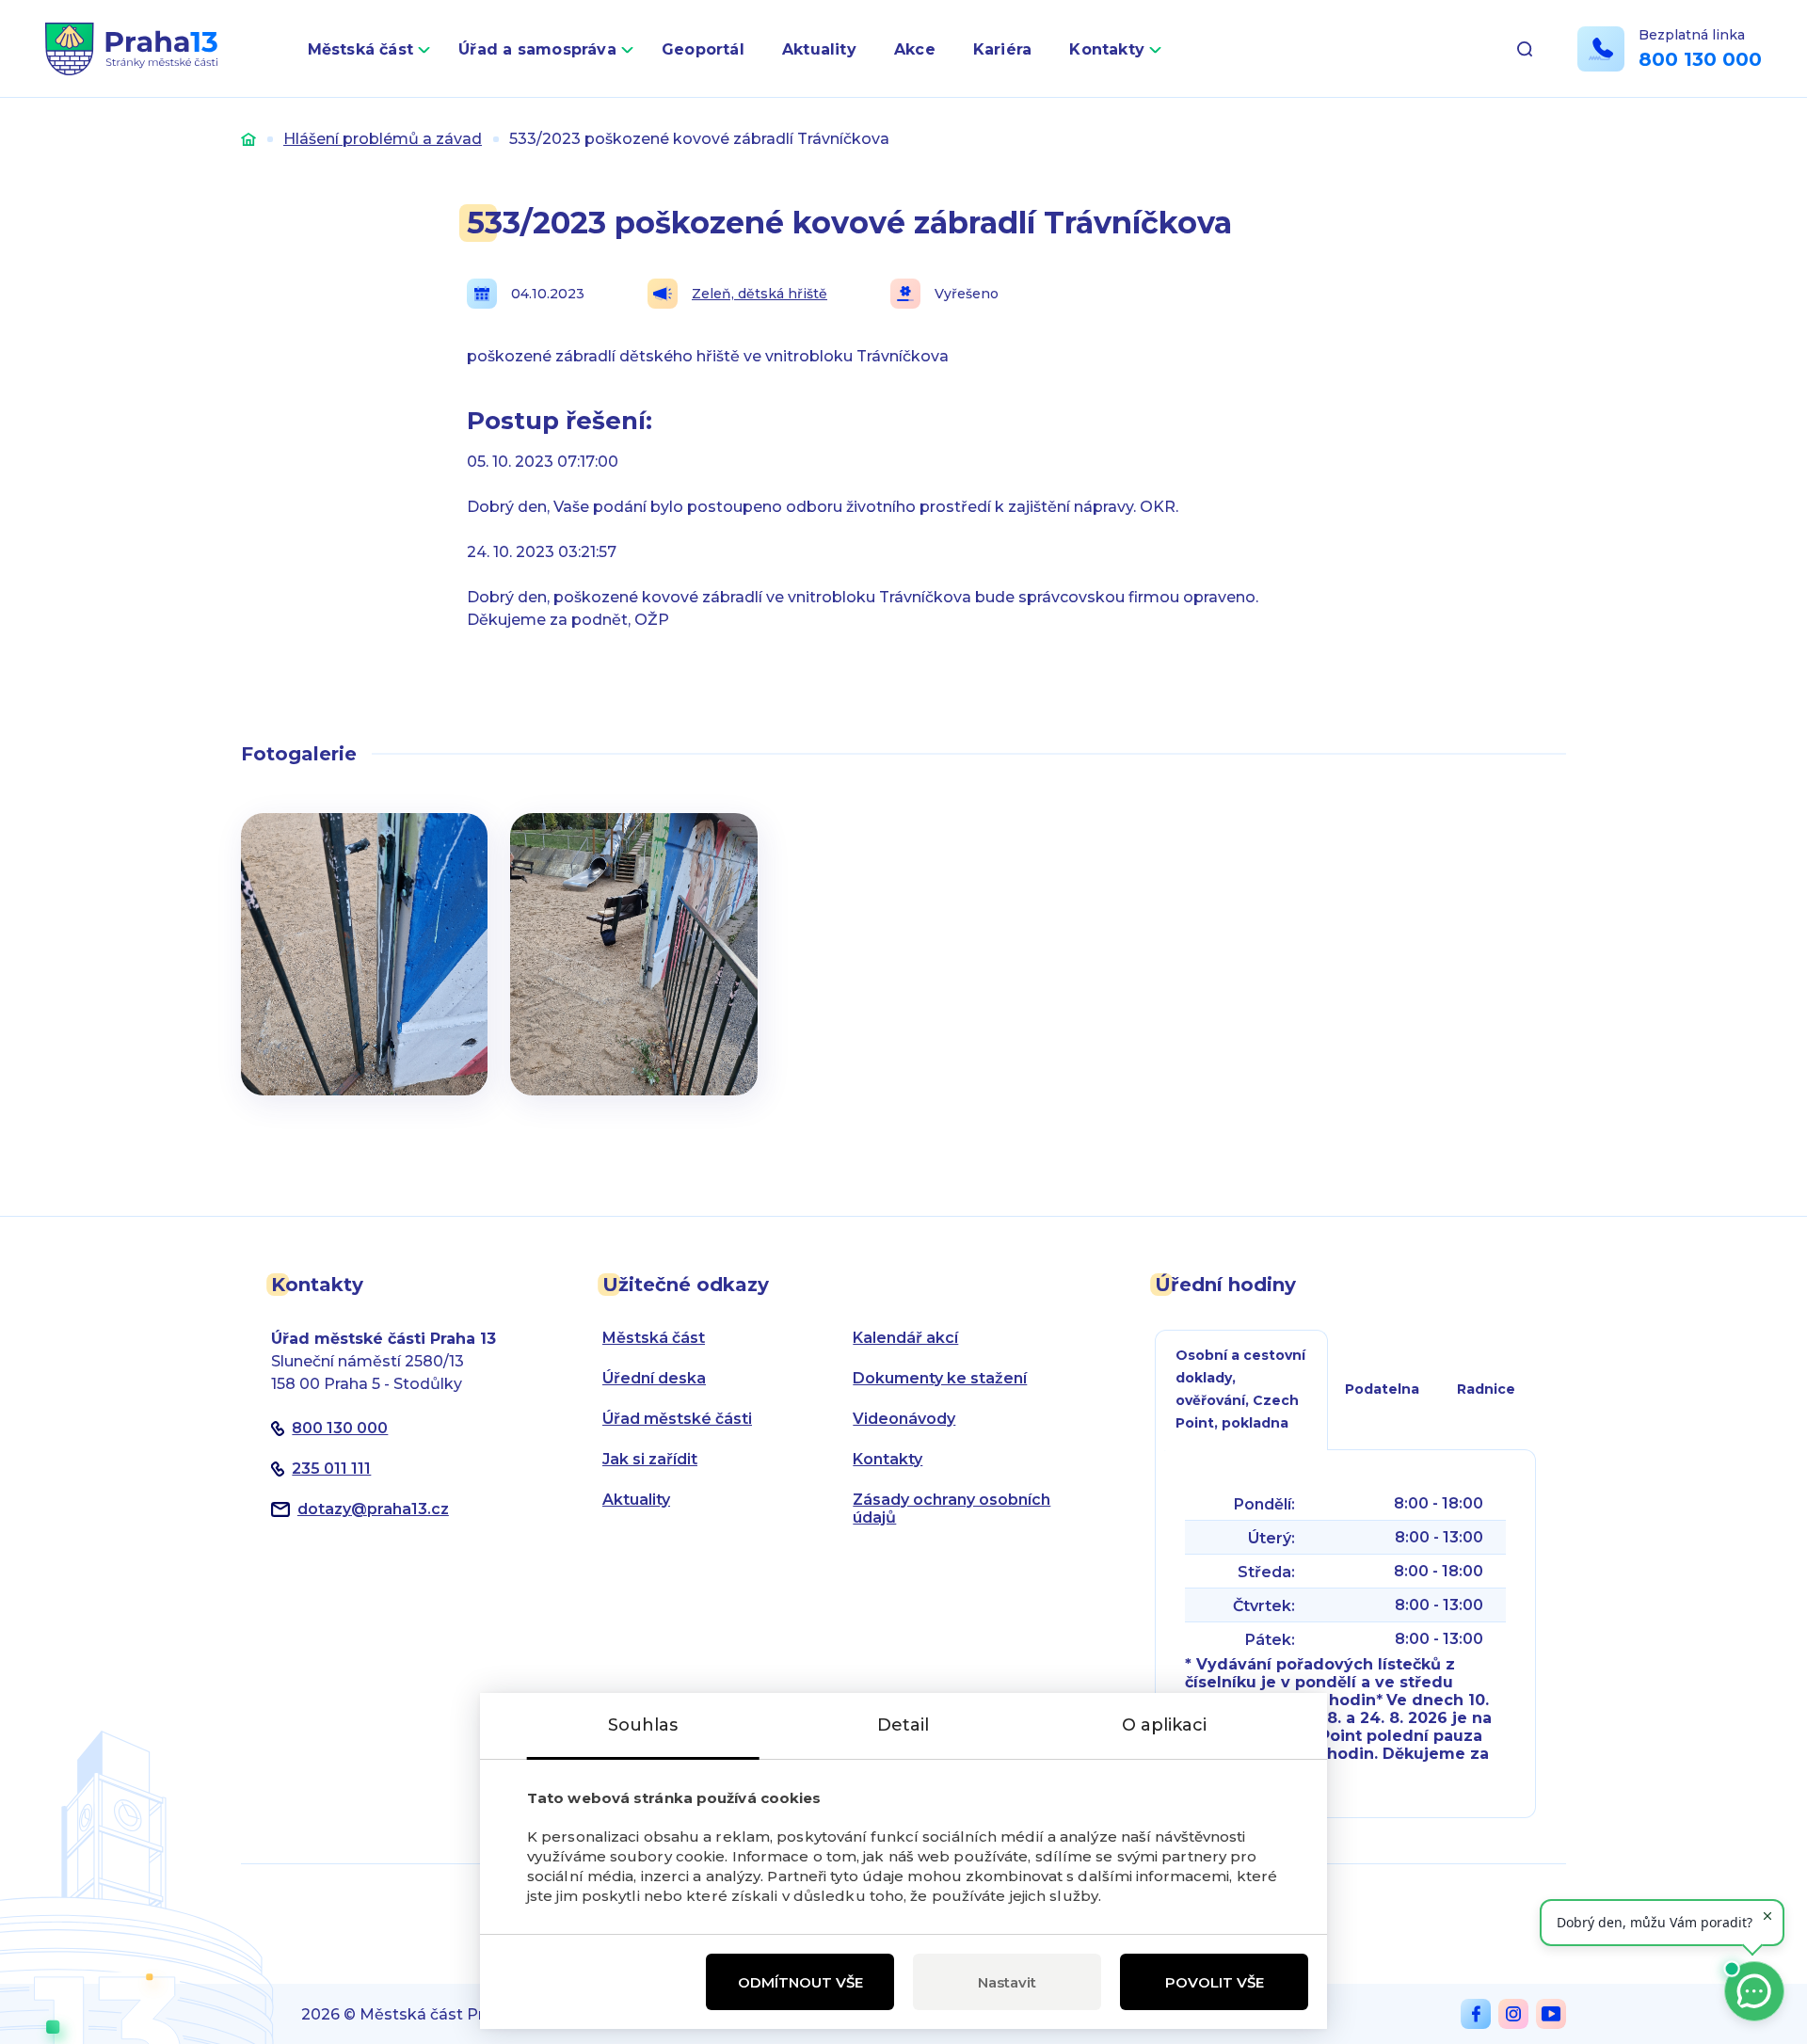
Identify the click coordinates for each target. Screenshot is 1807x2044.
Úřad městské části (677, 1419)
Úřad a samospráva (537, 49)
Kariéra (1003, 49)
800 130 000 (1700, 59)
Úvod (248, 139)
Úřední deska (654, 1378)
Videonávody (904, 1419)
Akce (915, 49)
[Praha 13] (131, 49)
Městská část (361, 49)
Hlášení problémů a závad (383, 139)
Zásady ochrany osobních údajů (951, 1509)
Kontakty (1107, 49)
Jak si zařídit (650, 1459)
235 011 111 (331, 1469)
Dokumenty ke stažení (940, 1378)
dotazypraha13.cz (373, 1509)
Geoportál (703, 49)
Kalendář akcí (905, 1338)
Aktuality (819, 49)
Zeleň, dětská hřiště (760, 294)
